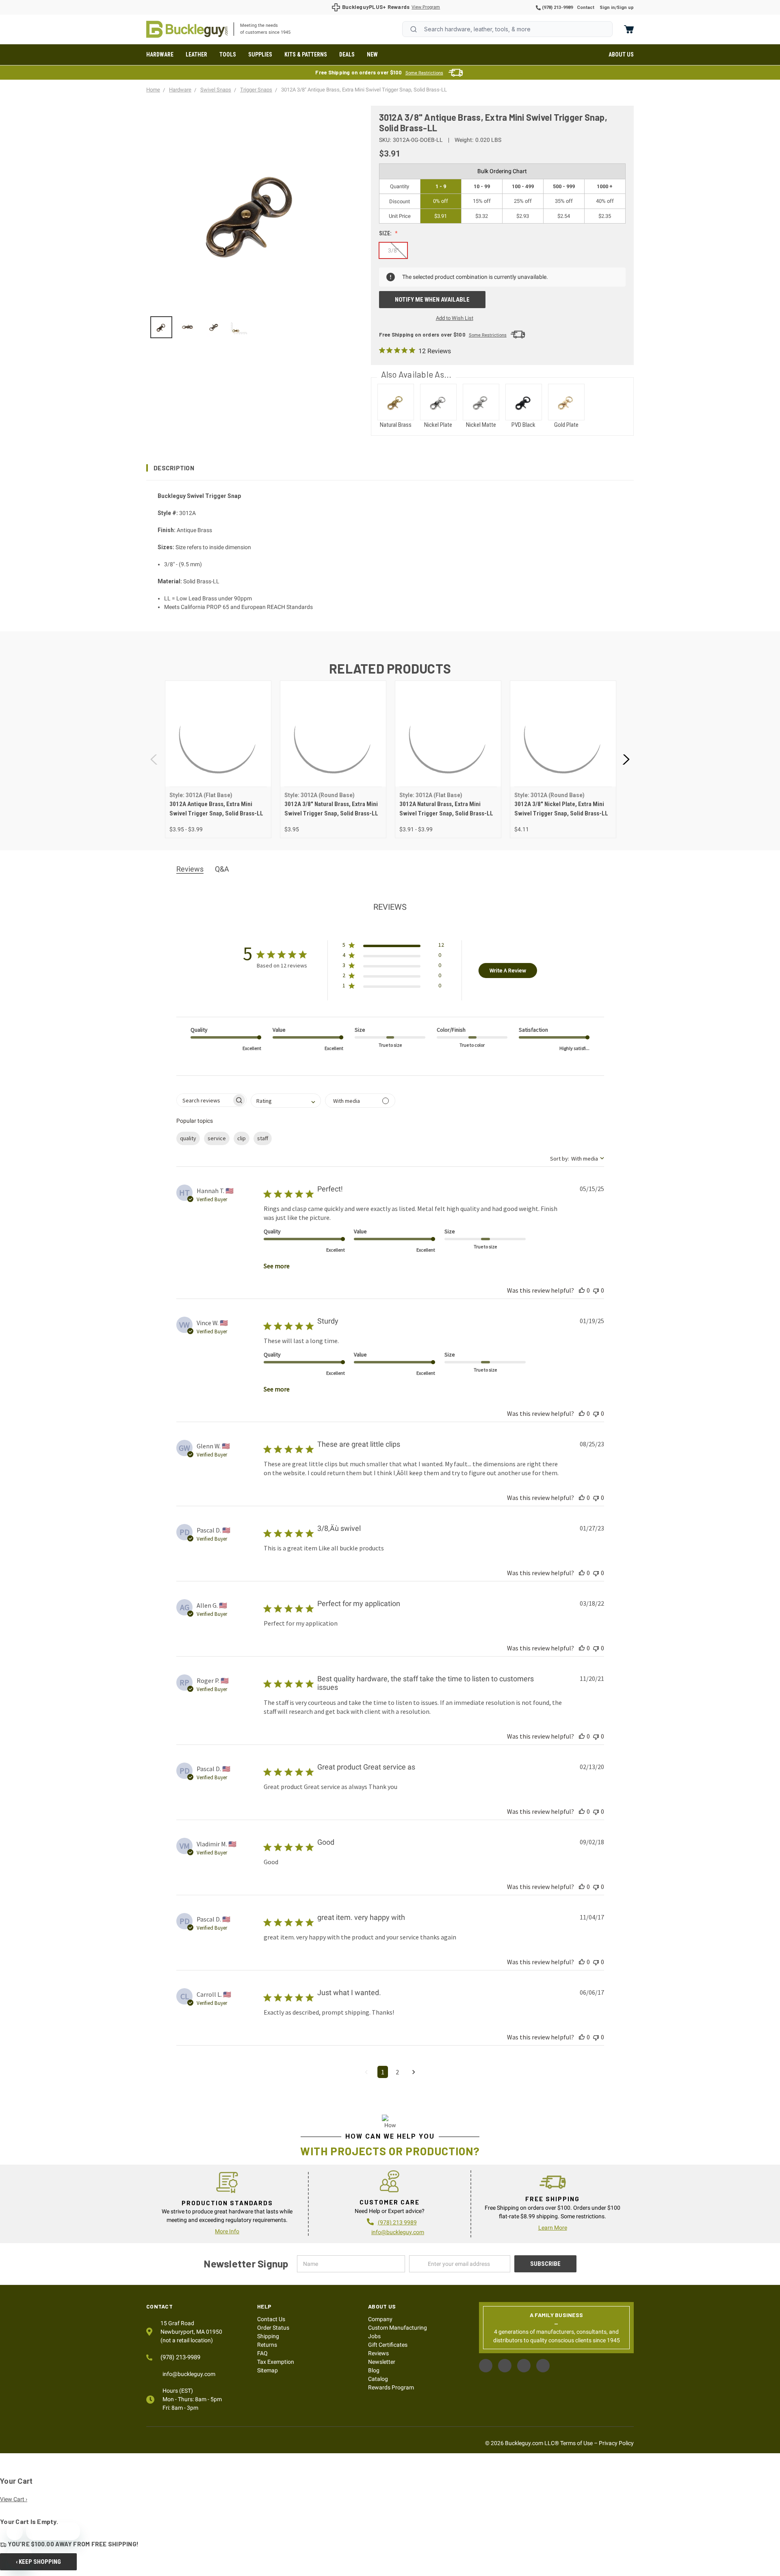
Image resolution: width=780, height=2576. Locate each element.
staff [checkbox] (263, 1138)
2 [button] (397, 2072)
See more (277, 1266)
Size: (386, 233)
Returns (267, 2345)
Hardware (160, 54)
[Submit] (414, 29)
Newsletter (382, 2362)
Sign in (607, 8)
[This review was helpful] (582, 1290)
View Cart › (14, 2499)
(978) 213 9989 (397, 2222)
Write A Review (508, 970)
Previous (154, 760)
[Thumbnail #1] (187, 327)
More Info (227, 2231)
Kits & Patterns (306, 54)
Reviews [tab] (190, 869)
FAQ (262, 2353)
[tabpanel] (218, 759)
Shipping (268, 2336)
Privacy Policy (616, 2443)
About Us (621, 54)
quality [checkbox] (188, 1138)
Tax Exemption (276, 2362)
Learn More (553, 2228)
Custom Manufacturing (398, 2328)
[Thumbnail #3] (240, 327)
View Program (426, 7)
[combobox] (507, 29)
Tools (228, 54)
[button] (390, 468)
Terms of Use (576, 2443)
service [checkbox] (217, 1138)
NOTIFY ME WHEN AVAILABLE (432, 300)
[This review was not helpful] (596, 1290)
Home (187, 29)
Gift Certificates (388, 2345)
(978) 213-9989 (557, 8)
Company (380, 2319)
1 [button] (383, 2072)
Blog (374, 2370)
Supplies (260, 54)
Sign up (625, 8)
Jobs (374, 2336)
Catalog (378, 2379)
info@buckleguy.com (398, 2232)
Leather (196, 54)
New (372, 54)
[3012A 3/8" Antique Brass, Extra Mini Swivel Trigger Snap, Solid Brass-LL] (161, 327)
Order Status (273, 2328)
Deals (347, 54)
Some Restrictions (424, 73)
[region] (253, 327)
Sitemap (268, 2370)
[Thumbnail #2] (214, 327)
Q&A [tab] (222, 869)
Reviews (378, 2353)
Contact (586, 8)
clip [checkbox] (242, 1138)
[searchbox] (204, 1100)
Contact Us (271, 2319)
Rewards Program (391, 2387)
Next (626, 760)
